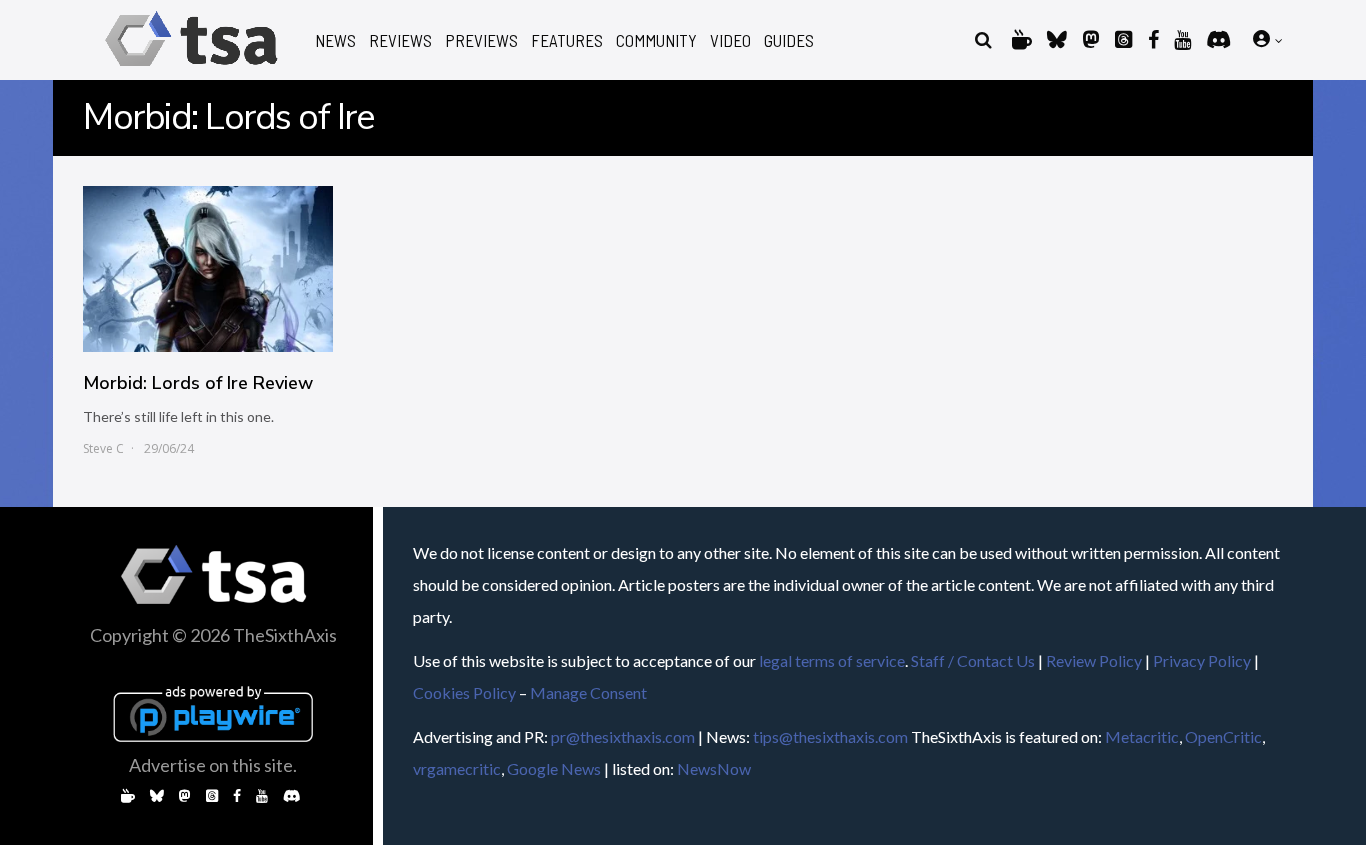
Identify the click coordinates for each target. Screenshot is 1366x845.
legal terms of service (832, 660)
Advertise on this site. (213, 765)
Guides (789, 40)
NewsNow (714, 768)
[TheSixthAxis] (191, 69)
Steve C (103, 448)
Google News (554, 768)
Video (730, 40)
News (335, 40)
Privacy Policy (1202, 660)
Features (567, 40)
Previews (481, 40)
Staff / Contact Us (973, 660)
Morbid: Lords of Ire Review (198, 383)
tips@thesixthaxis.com (830, 736)
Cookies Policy (464, 692)
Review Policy (1094, 660)
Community (656, 40)
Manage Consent (588, 692)
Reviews (400, 40)
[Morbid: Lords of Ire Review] (208, 269)
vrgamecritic (457, 768)
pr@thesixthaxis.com (623, 736)
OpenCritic (1223, 736)
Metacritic (1142, 736)
